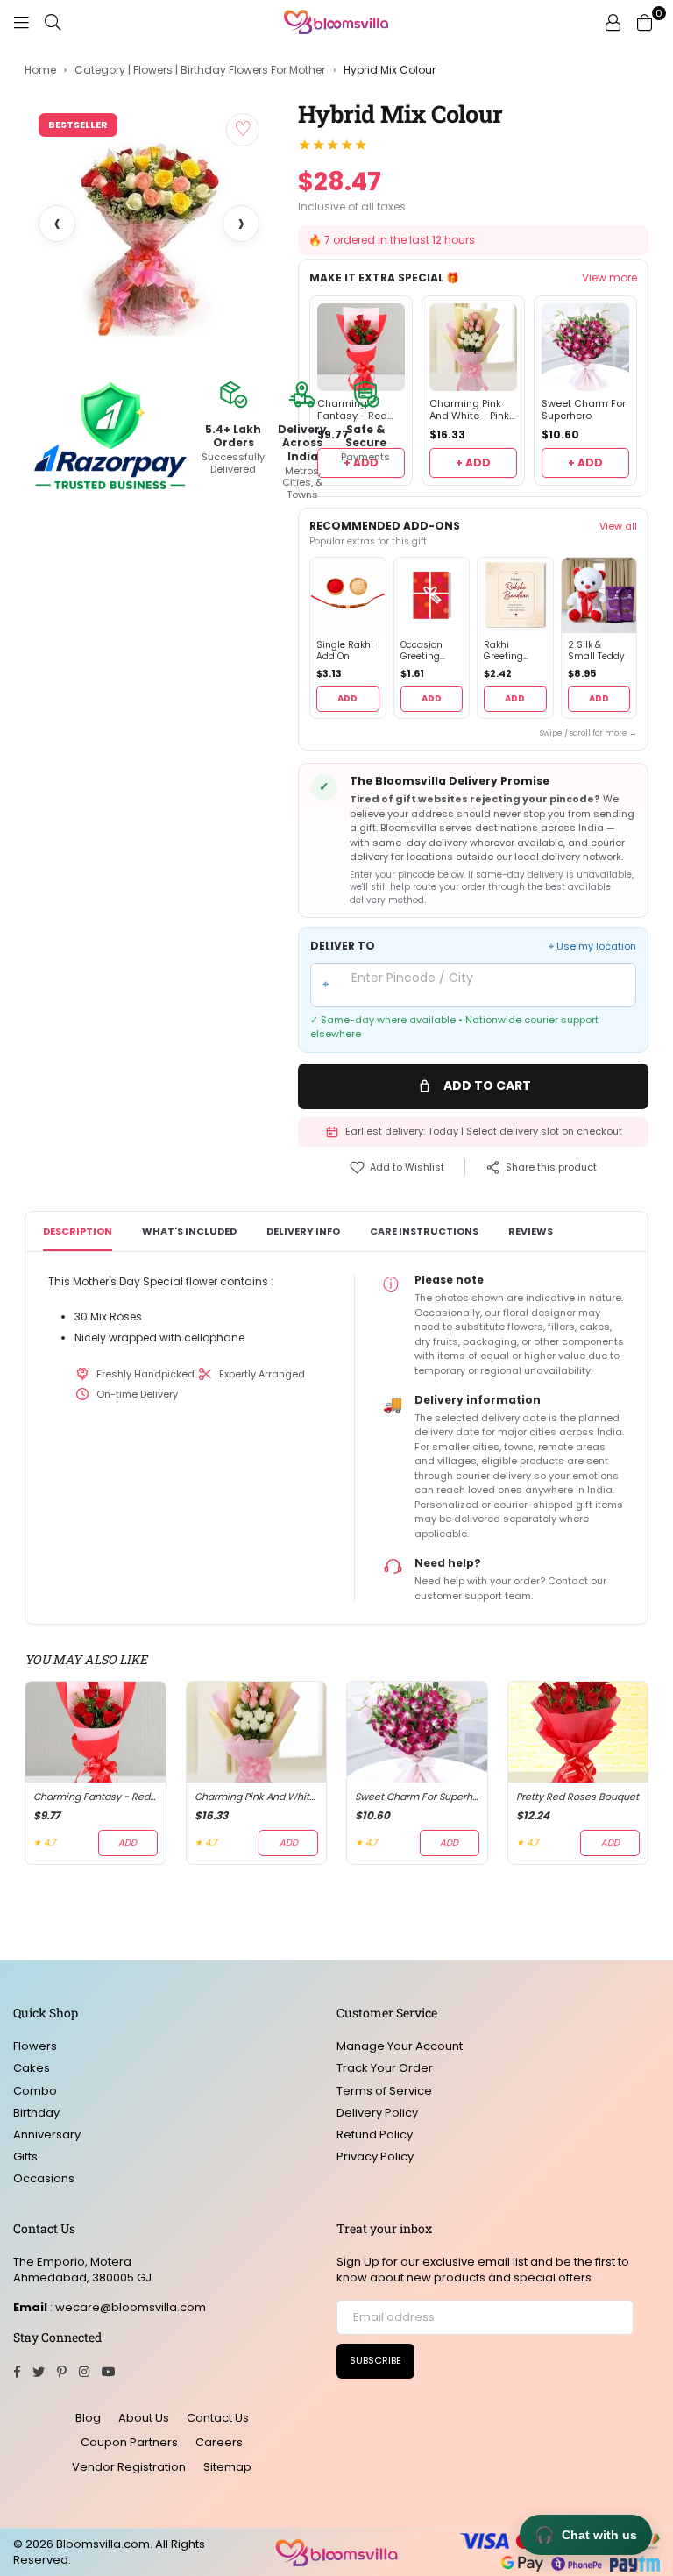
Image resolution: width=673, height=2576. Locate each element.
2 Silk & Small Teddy (596, 651)
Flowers (35, 2046)
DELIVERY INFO (303, 1231)
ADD (347, 698)
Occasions (44, 2178)
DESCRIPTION (78, 1231)
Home (40, 70)
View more (609, 278)
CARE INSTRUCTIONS (424, 1231)
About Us (144, 2418)
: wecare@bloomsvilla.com (127, 2307)
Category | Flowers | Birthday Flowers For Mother (200, 70)
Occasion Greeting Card (422, 651)
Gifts (25, 2156)
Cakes (32, 2068)
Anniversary (47, 2135)
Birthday (36, 2113)
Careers (219, 2442)
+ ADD (473, 463)
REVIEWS (531, 1231)
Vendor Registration (129, 2467)
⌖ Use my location (592, 946)
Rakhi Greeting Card (503, 651)
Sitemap (227, 2467)
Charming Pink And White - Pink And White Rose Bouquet (469, 410)
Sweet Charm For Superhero (584, 410)
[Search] (53, 22)
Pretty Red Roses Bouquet (577, 1797)
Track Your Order (385, 2068)
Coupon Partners (129, 2442)
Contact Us (218, 2418)
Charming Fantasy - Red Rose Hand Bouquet (96, 1797)
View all (618, 526)
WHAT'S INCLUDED (189, 1231)
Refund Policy (375, 2135)
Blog (88, 2418)
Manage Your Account (400, 2046)
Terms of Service (384, 2091)
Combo (35, 2091)
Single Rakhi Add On (345, 651)
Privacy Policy (375, 2156)
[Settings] (613, 22)
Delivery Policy (377, 2113)
